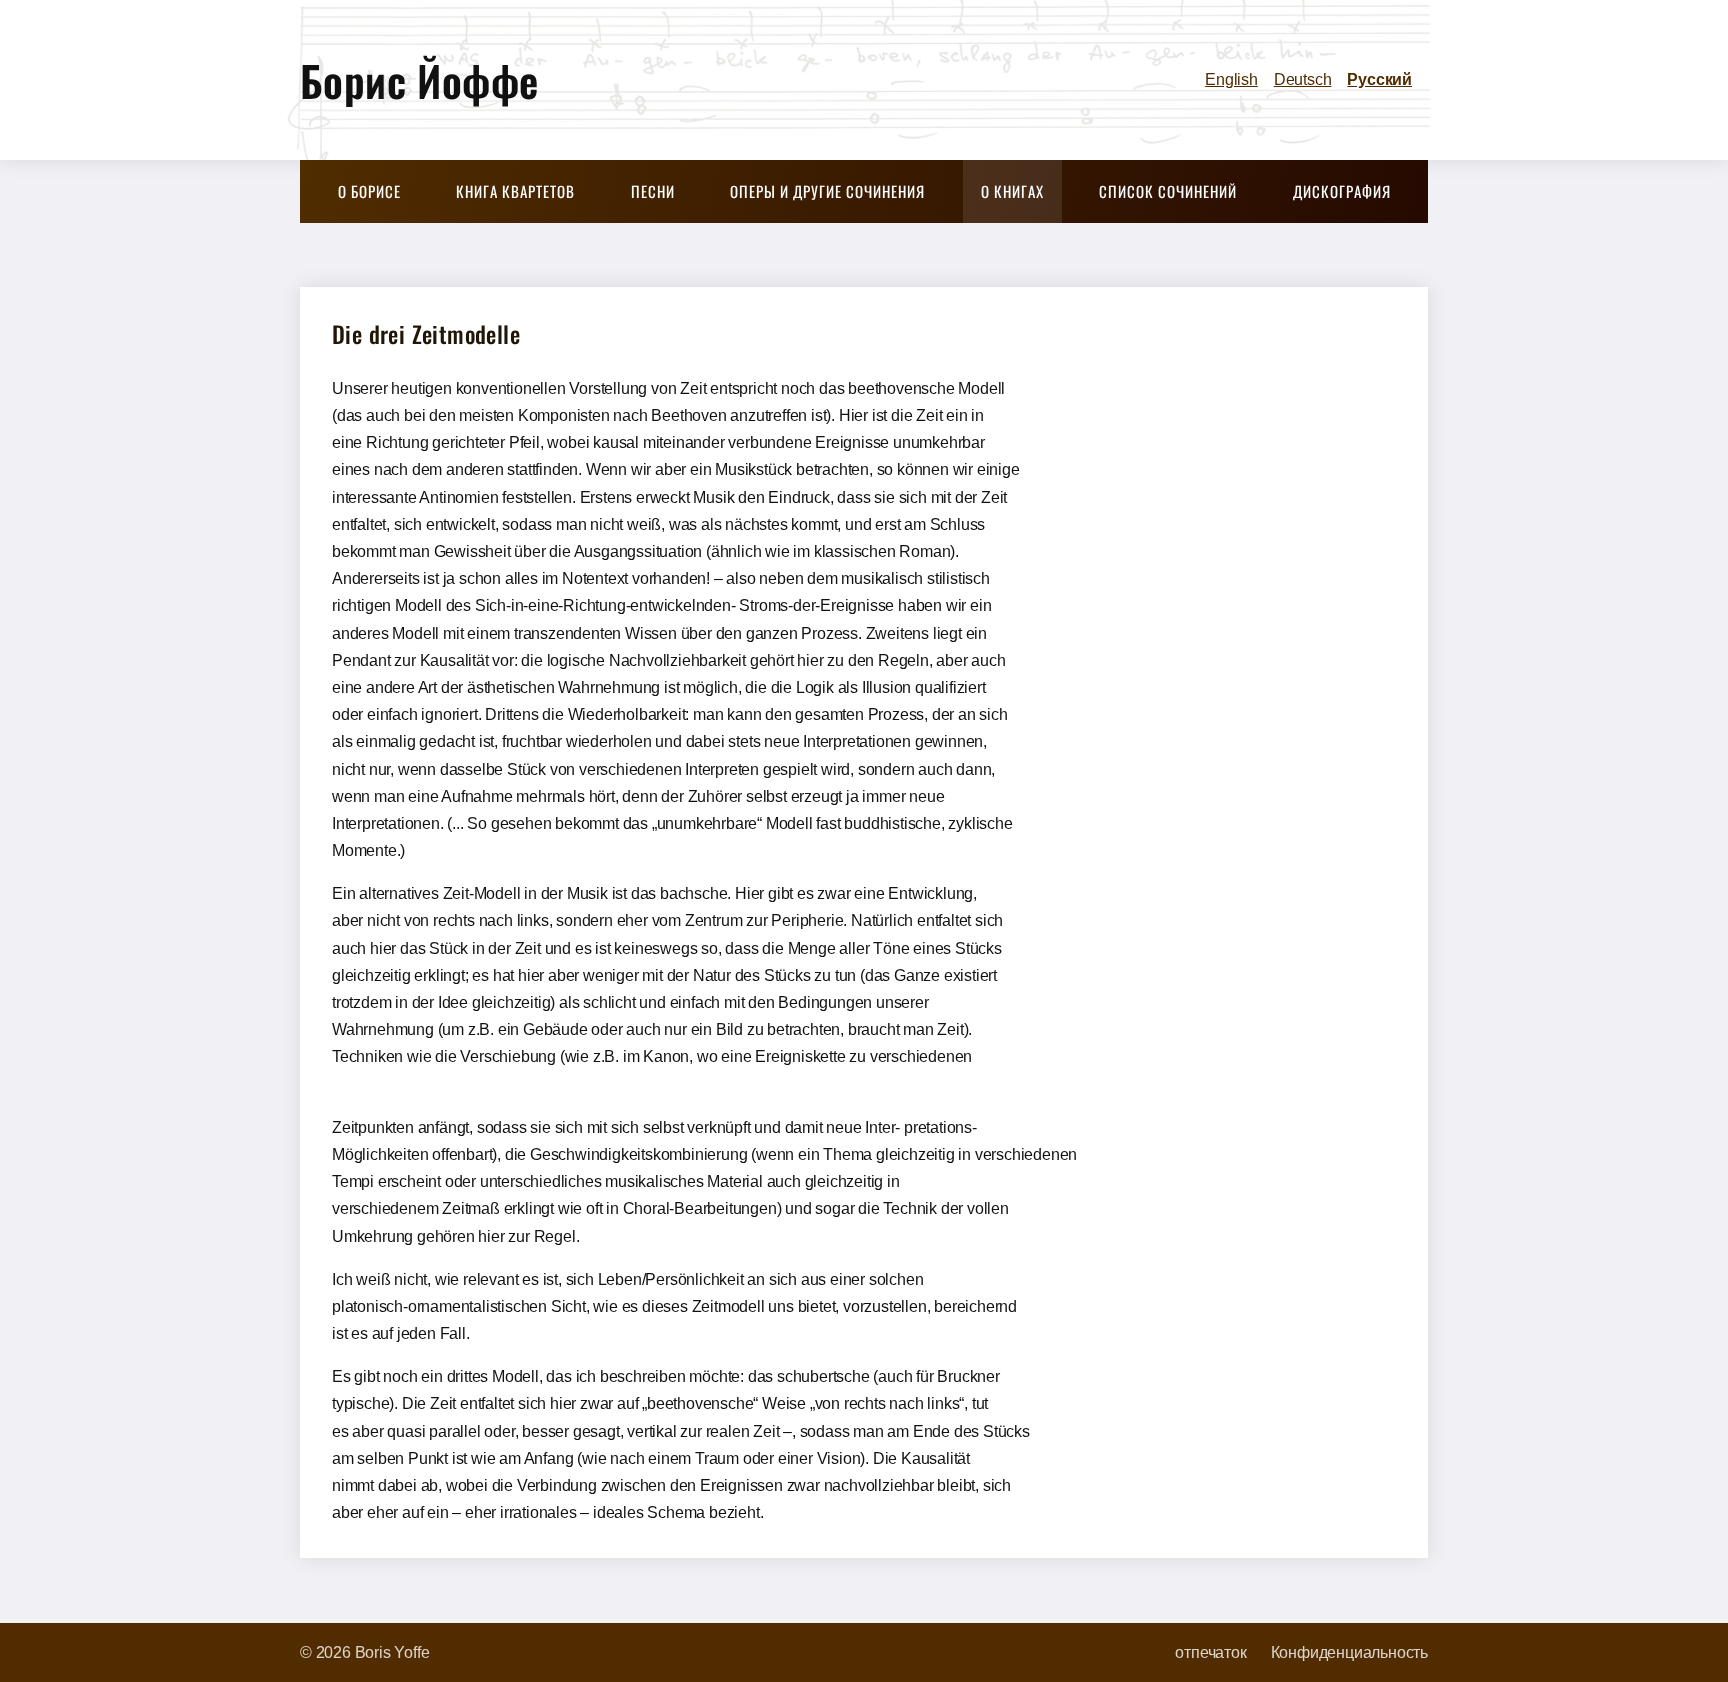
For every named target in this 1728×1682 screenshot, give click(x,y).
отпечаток (1210, 1652)
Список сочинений (1168, 191)
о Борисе (369, 191)
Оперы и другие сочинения (827, 191)
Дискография (1342, 191)
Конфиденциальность (1349, 1652)
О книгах (1012, 191)
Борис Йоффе (419, 80)
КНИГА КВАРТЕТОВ (515, 191)
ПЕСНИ (653, 191)
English (1231, 79)
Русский (1379, 79)
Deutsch (1303, 79)
